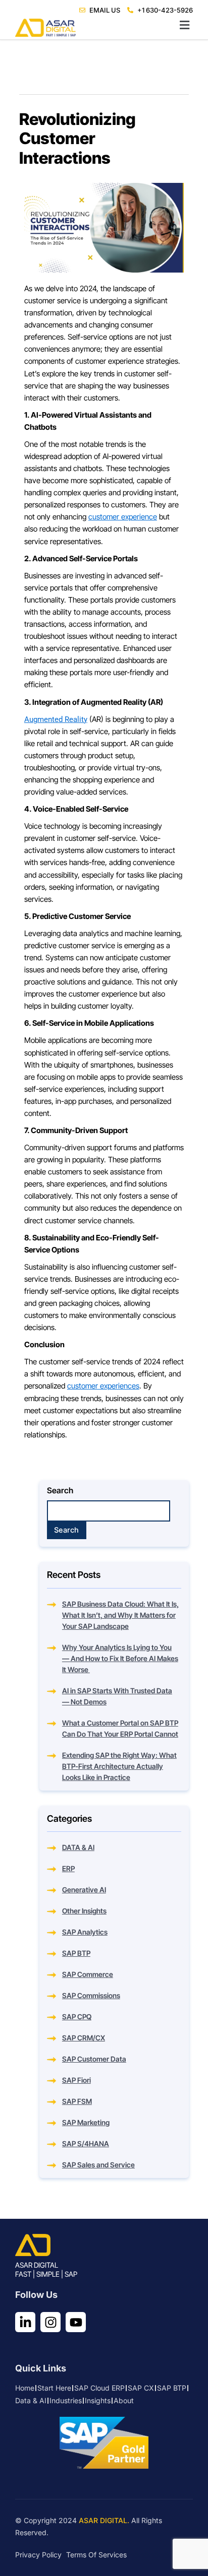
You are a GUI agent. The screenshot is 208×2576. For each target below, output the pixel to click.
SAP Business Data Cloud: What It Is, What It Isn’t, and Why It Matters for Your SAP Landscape (120, 1615)
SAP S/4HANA (86, 2143)
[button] (104, 25)
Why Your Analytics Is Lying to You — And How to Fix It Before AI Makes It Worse (120, 1658)
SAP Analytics (85, 1932)
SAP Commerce (88, 1974)
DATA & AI (78, 1847)
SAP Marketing (86, 2122)
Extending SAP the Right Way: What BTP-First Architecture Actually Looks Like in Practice (119, 1766)
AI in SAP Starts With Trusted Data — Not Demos (117, 1696)
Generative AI (84, 1890)
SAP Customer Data (94, 2059)
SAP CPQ (77, 2017)
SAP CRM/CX (84, 2038)
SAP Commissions (91, 1995)
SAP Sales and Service (98, 2165)
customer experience (123, 517)
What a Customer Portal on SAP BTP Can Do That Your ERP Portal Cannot (120, 1728)
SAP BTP (76, 1953)
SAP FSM (77, 2101)
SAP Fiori (76, 2080)
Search (60, 1490)
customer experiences (103, 1386)
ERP (68, 1868)
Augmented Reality (56, 719)
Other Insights (84, 1911)
